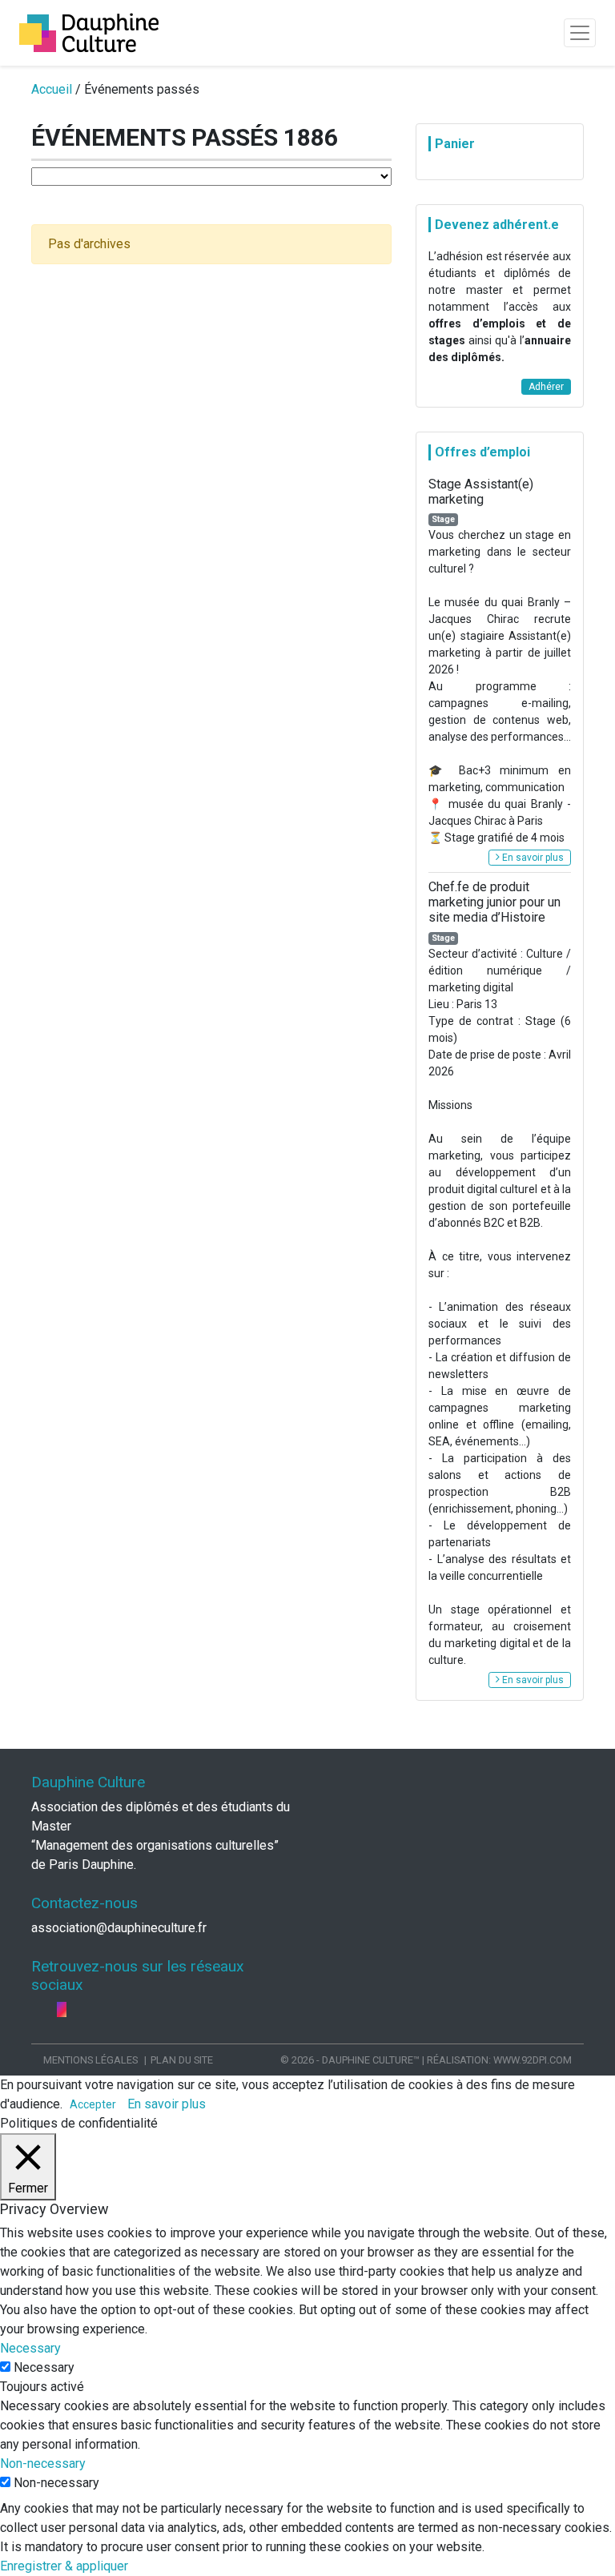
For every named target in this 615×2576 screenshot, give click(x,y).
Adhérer (546, 387)
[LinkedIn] (50, 2009)
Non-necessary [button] (43, 2463)
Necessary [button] (30, 2348)
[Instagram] (62, 2009)
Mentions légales (90, 2060)
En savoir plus (532, 858)
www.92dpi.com (533, 2060)
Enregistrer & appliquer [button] (64, 2566)
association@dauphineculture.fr (119, 1928)
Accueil (52, 89)
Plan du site (182, 2060)
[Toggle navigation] (580, 33)
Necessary (44, 2367)
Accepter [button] (93, 2104)
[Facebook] (38, 2009)
